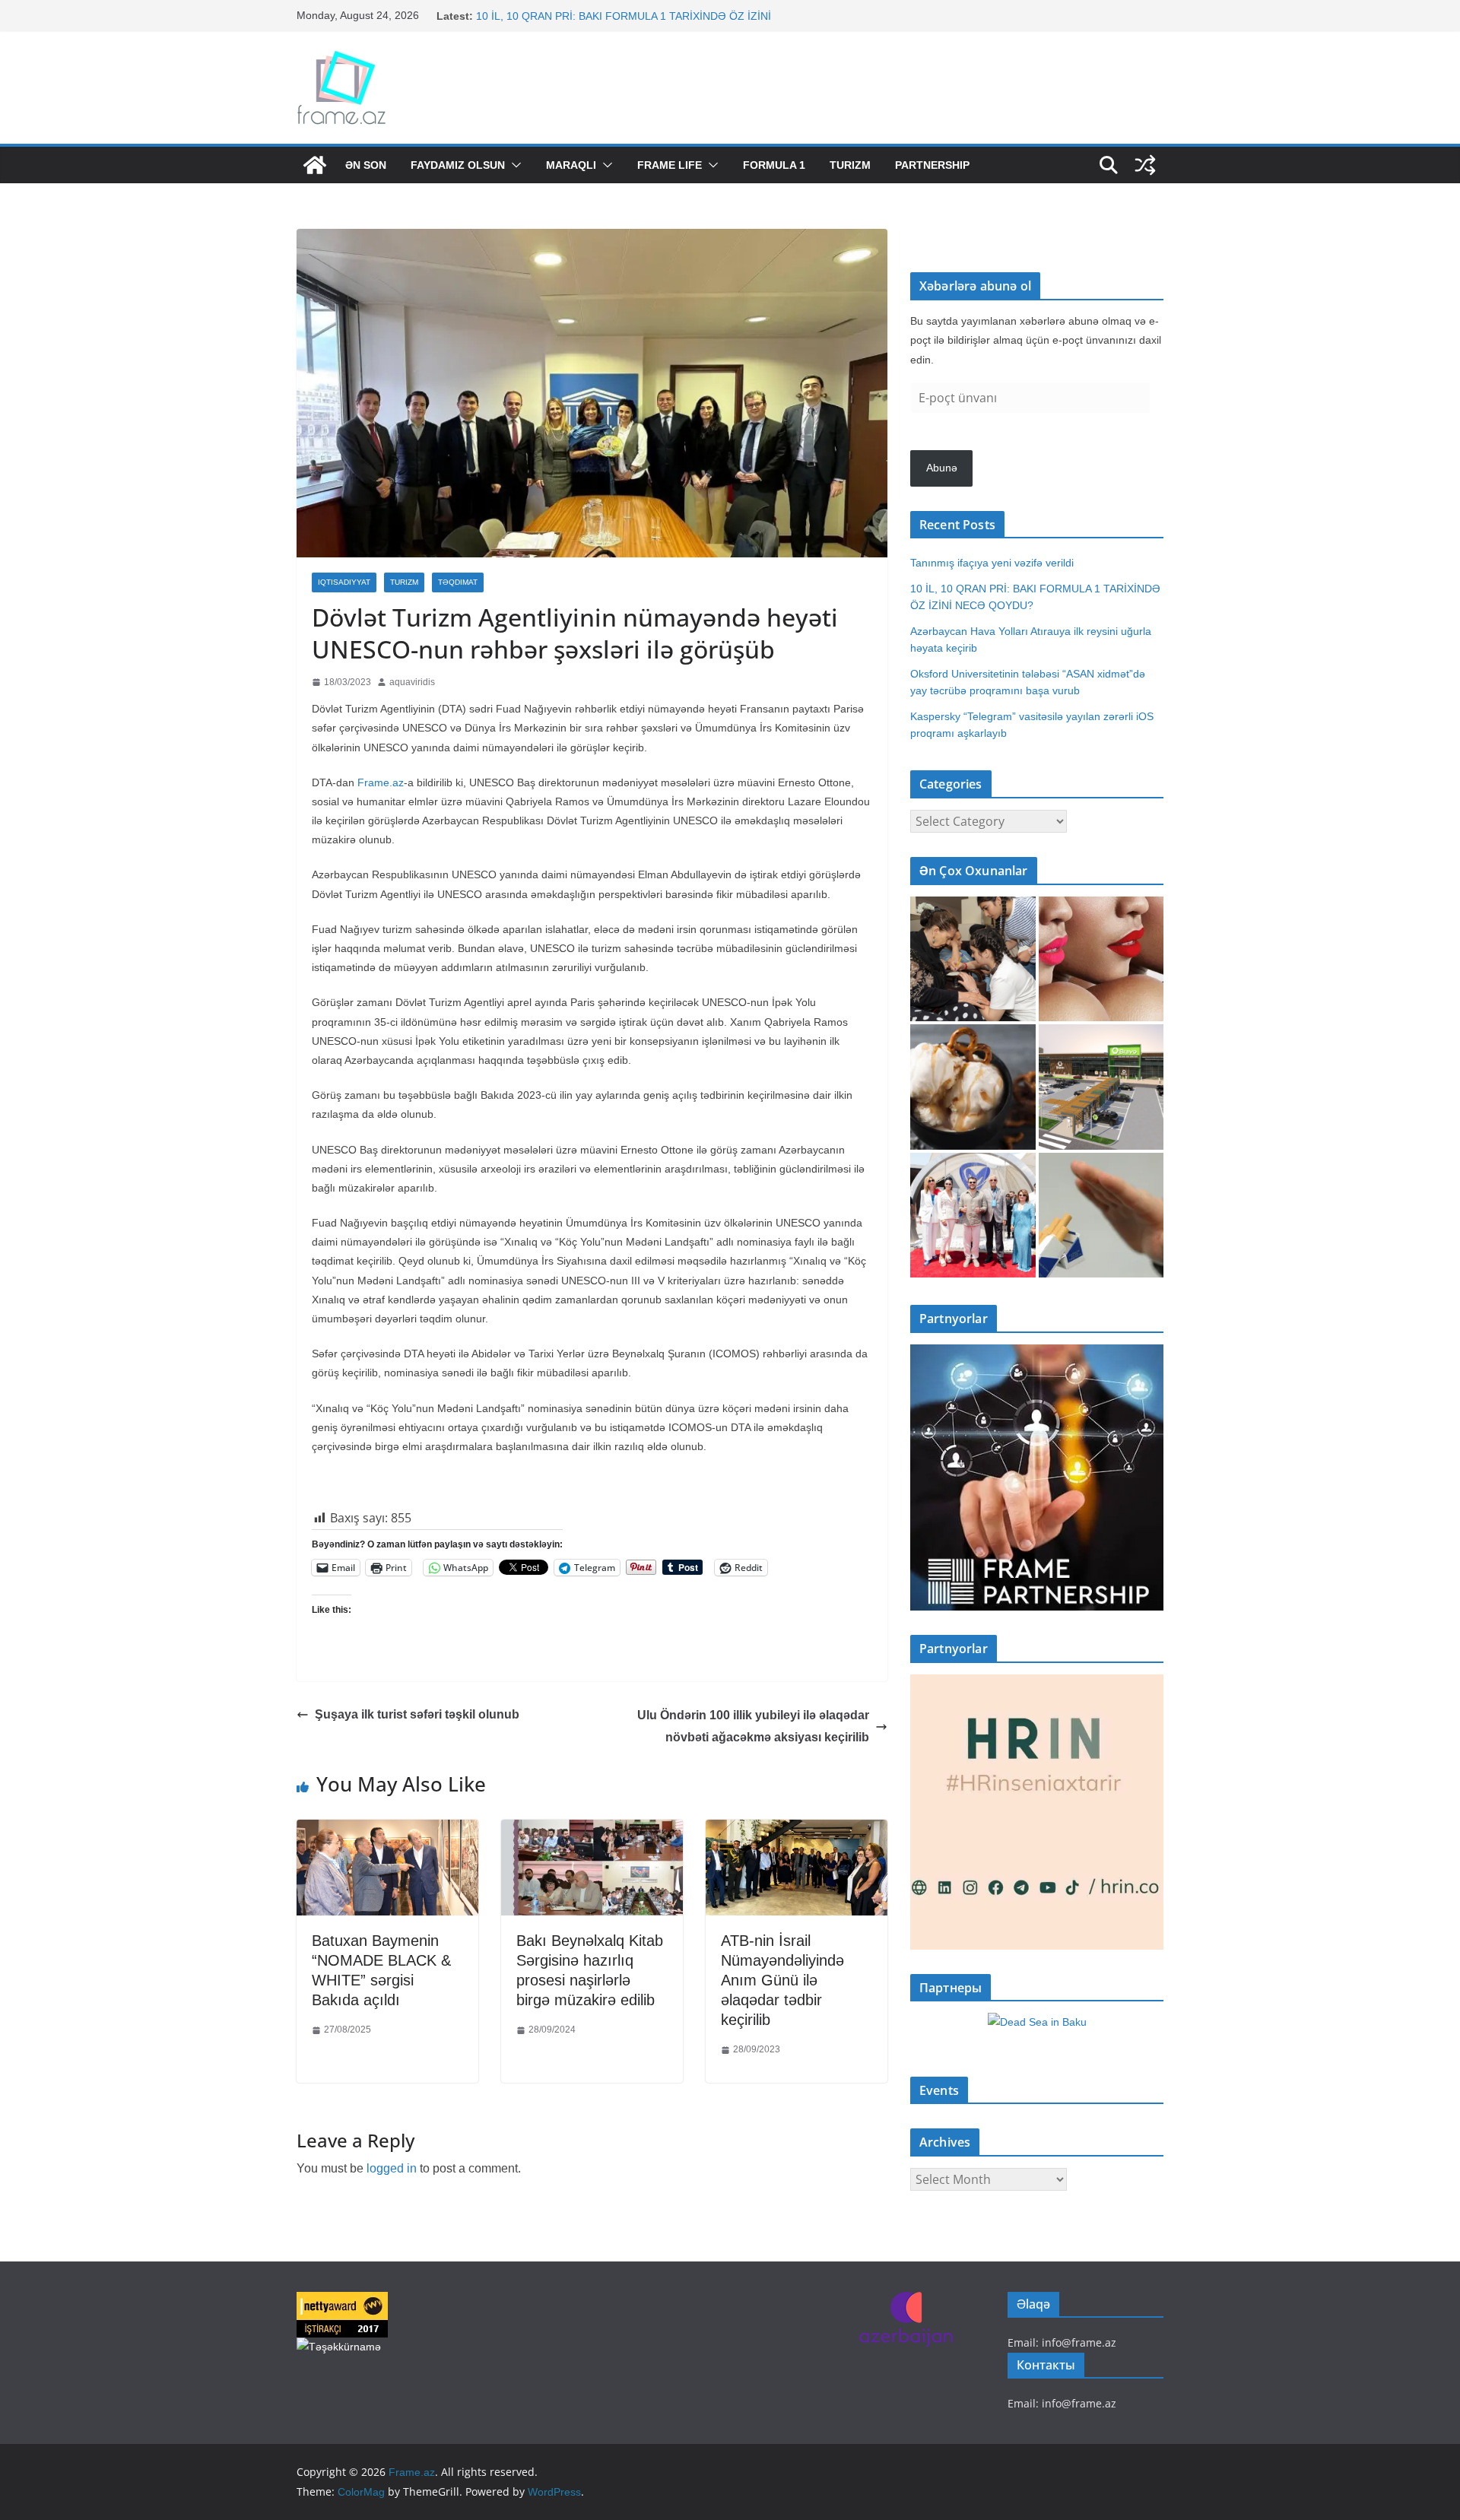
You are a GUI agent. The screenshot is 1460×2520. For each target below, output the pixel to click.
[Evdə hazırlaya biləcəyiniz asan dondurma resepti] (973, 1087)
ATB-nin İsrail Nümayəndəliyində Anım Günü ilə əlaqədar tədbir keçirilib (782, 1980)
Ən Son (366, 165)
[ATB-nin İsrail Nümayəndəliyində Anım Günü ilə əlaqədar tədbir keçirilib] (797, 1831)
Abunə (942, 468)
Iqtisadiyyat (344, 582)
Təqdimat (458, 582)
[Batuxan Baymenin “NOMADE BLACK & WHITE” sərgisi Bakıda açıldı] (387, 1831)
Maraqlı (571, 165)
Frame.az (381, 782)
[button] (513, 165)
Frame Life (670, 165)
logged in (392, 2168)
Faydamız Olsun (458, 165)
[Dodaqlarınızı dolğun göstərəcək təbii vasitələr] (1101, 959)
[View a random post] (1145, 165)
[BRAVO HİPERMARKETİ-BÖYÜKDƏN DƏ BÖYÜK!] (1101, 1087)
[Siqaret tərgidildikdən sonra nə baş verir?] (1101, 1216)
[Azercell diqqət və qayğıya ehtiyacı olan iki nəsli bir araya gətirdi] (973, 959)
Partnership (932, 165)
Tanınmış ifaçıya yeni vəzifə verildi (558, 13)
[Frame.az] (315, 165)
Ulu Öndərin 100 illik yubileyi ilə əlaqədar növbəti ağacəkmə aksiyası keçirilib (753, 1726)
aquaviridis (412, 682)
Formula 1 (774, 165)
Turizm (850, 165)
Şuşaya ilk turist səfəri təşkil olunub (417, 1714)
